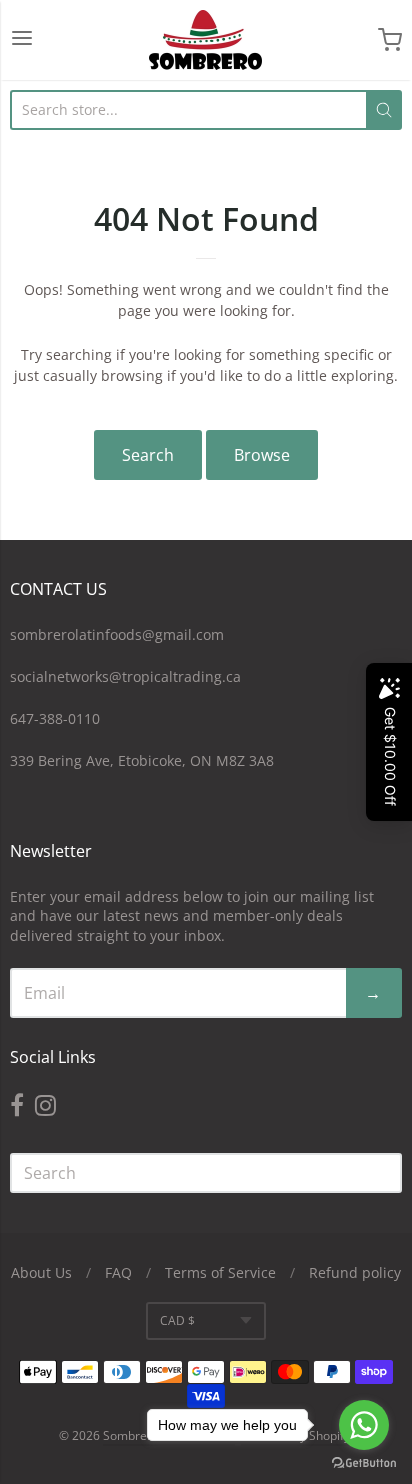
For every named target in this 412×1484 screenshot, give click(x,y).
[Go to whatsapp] (364, 1425)
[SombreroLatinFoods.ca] (205, 40)
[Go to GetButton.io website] (364, 1463)
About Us (41, 1272)
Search (148, 455)
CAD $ (177, 1320)
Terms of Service (220, 1272)
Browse (262, 455)
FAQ (118, 1272)
